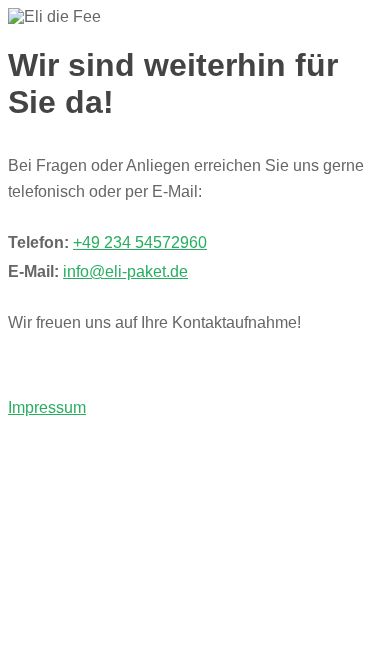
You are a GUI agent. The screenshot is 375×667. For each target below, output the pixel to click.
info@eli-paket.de (125, 271)
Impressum (47, 407)
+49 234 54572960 (140, 242)
